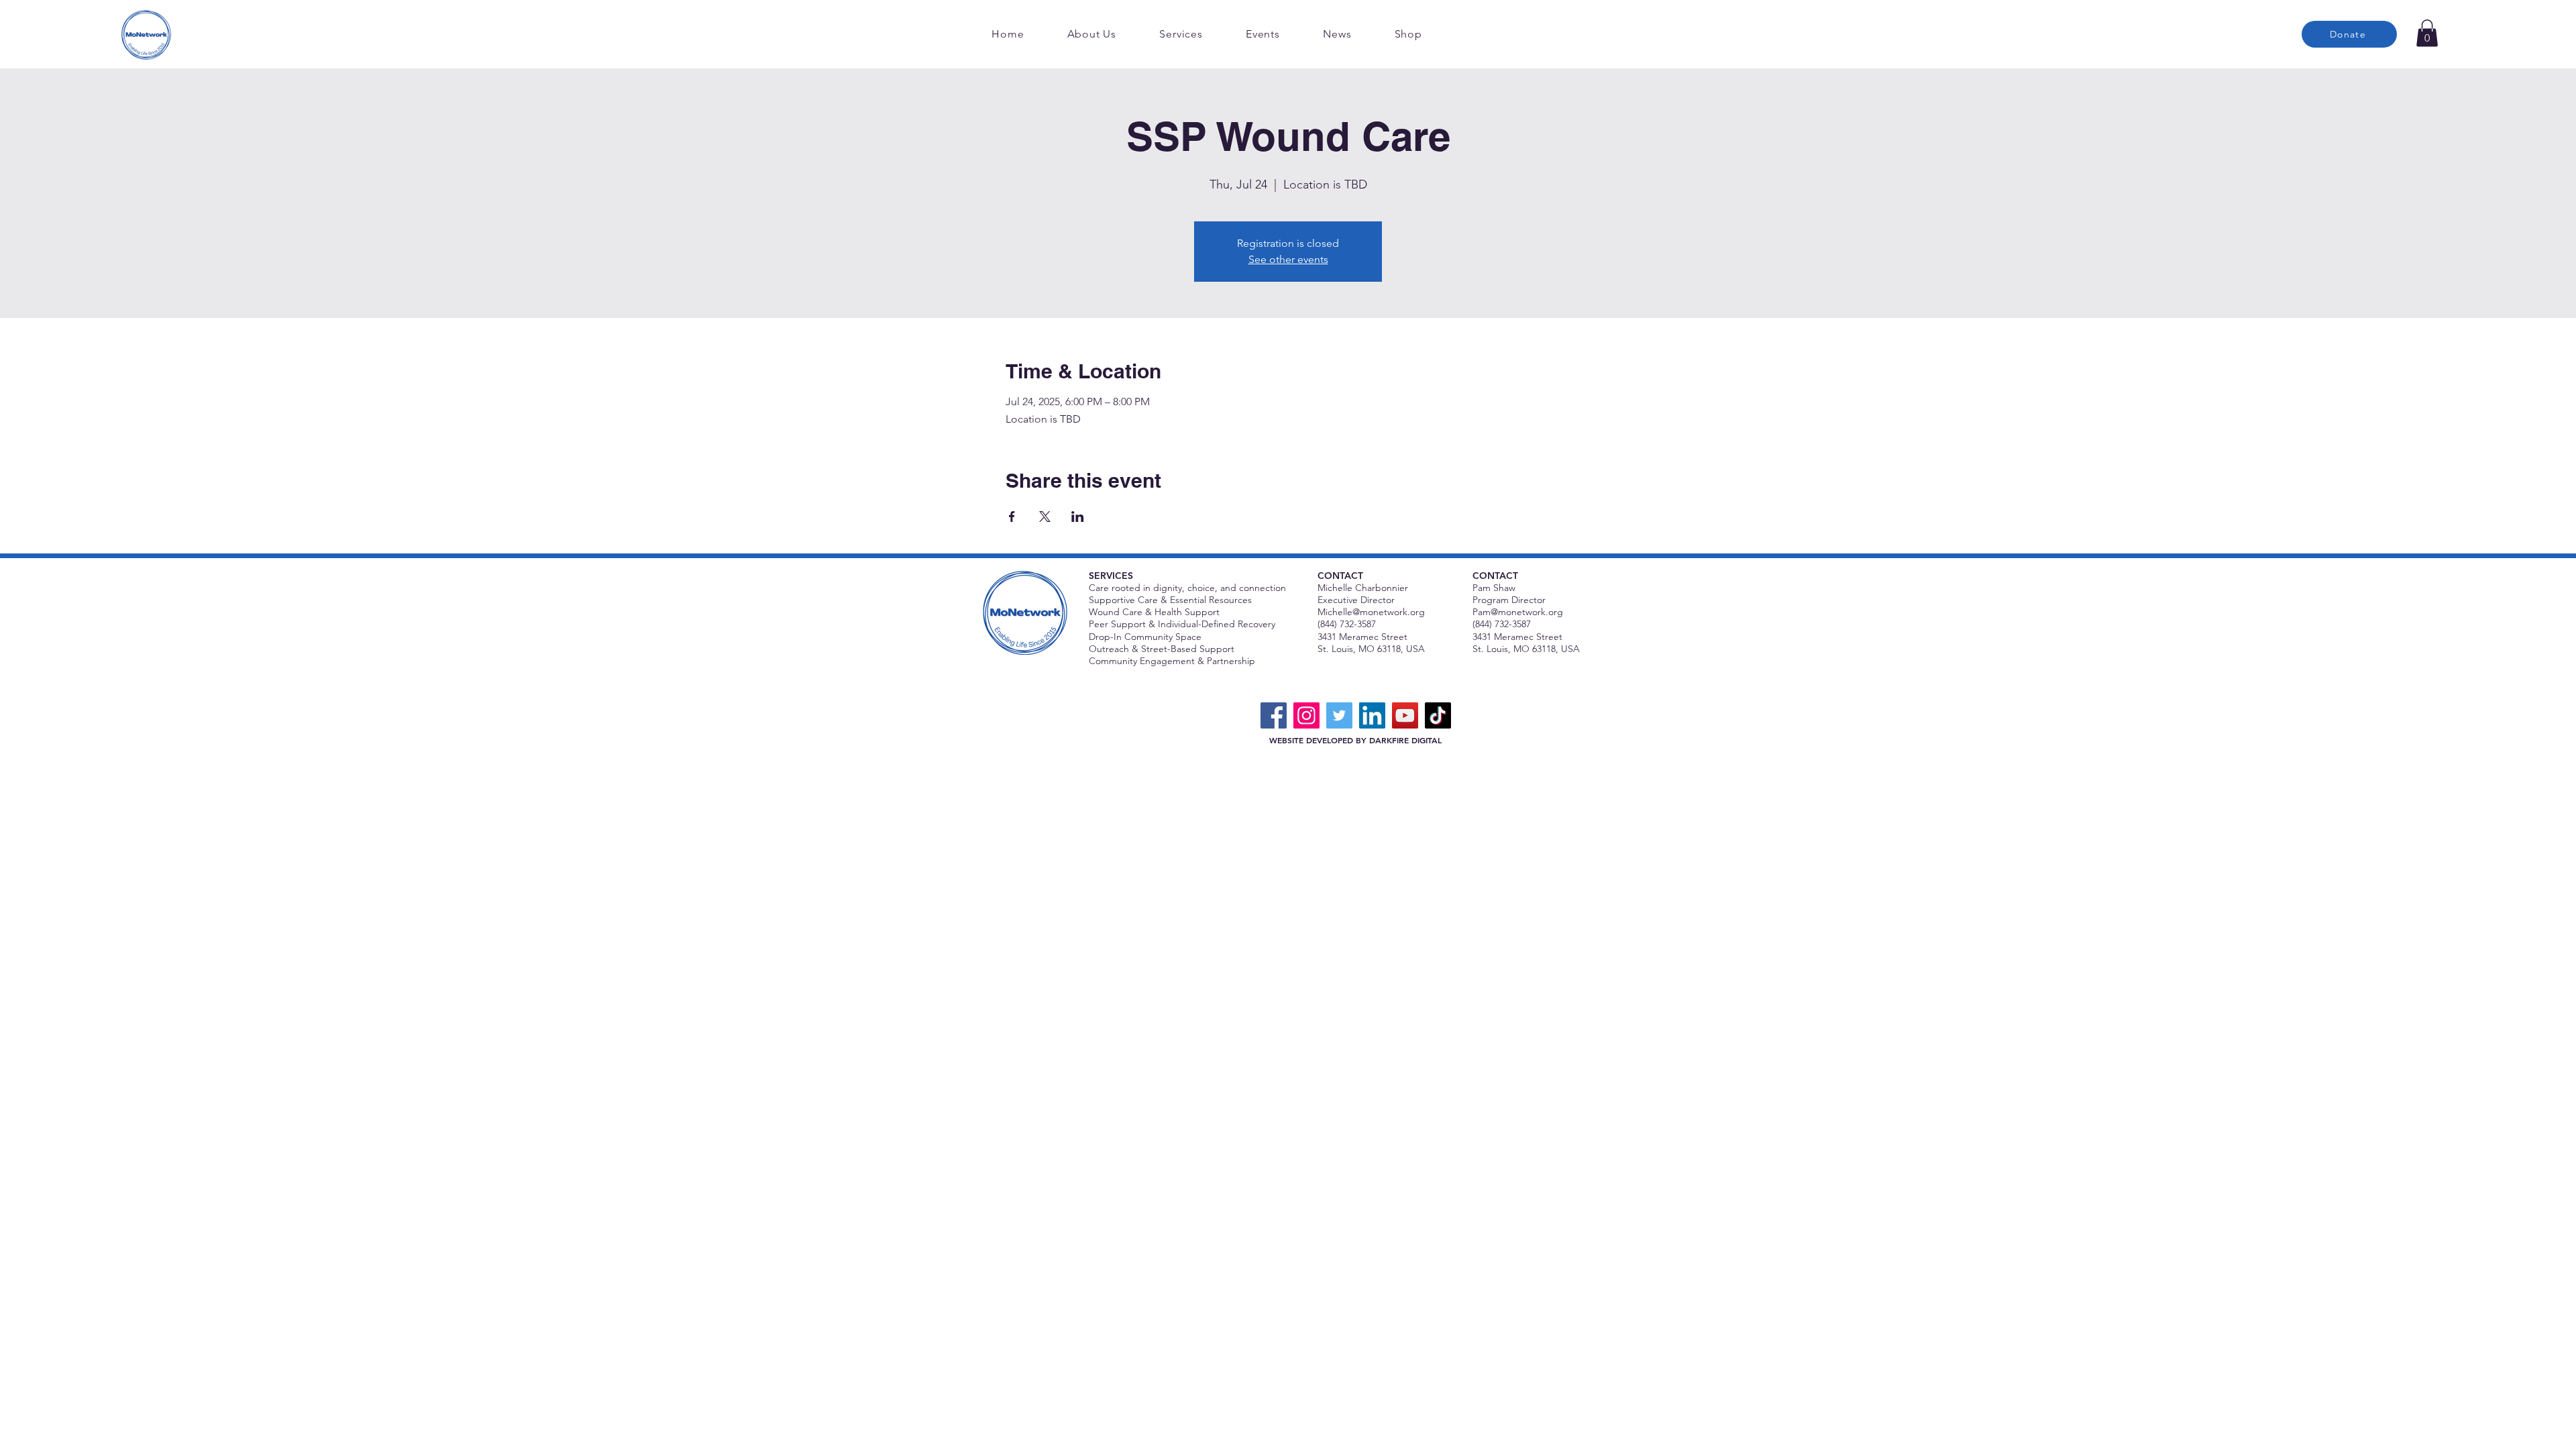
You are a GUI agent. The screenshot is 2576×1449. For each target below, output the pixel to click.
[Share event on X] (1045, 517)
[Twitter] (1339, 715)
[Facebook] (1274, 715)
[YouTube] (1405, 715)
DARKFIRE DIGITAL (1405, 740)
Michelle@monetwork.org (1371, 612)
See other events (1288, 259)
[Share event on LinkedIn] (1078, 517)
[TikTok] (1438, 715)
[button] (2427, 33)
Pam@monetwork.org (1518, 612)
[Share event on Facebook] (1012, 517)
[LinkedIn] (1372, 715)
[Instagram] (1306, 715)
